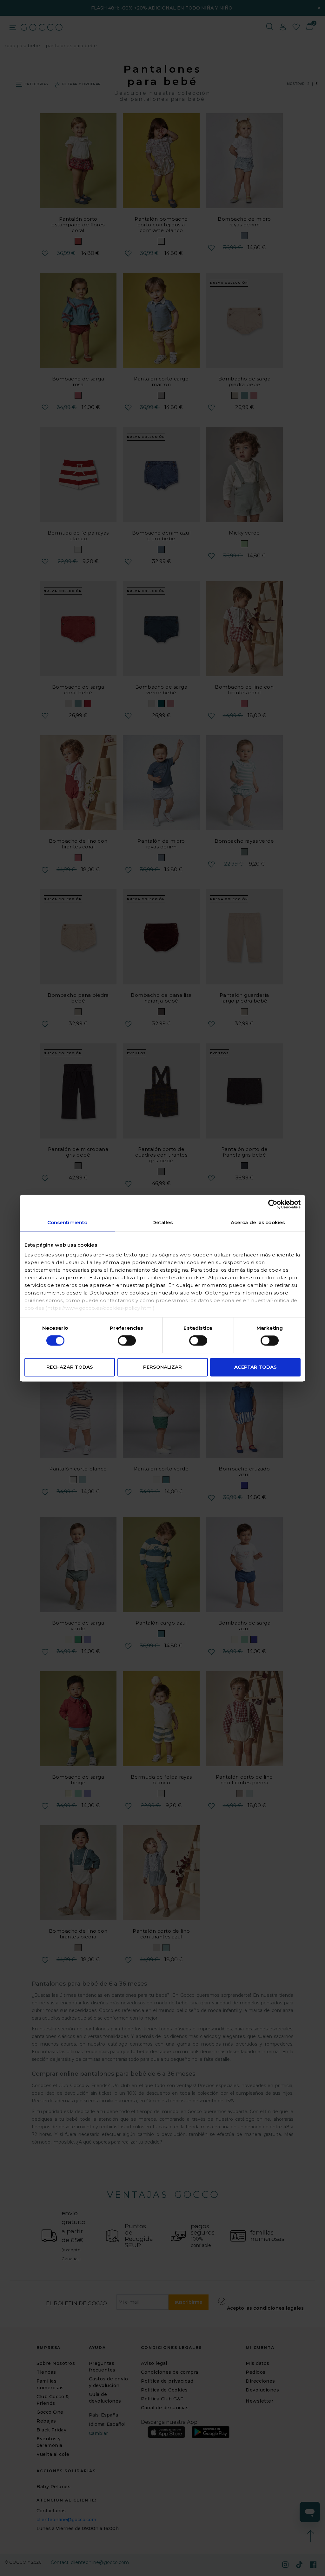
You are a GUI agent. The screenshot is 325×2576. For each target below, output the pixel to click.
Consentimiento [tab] (67, 1222)
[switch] (127, 1341)
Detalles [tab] (162, 1222)
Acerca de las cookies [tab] (258, 1222)
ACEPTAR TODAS (255, 1367)
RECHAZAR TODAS (70, 1367)
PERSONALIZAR (162, 1367)
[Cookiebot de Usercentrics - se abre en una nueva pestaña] (273, 1204)
